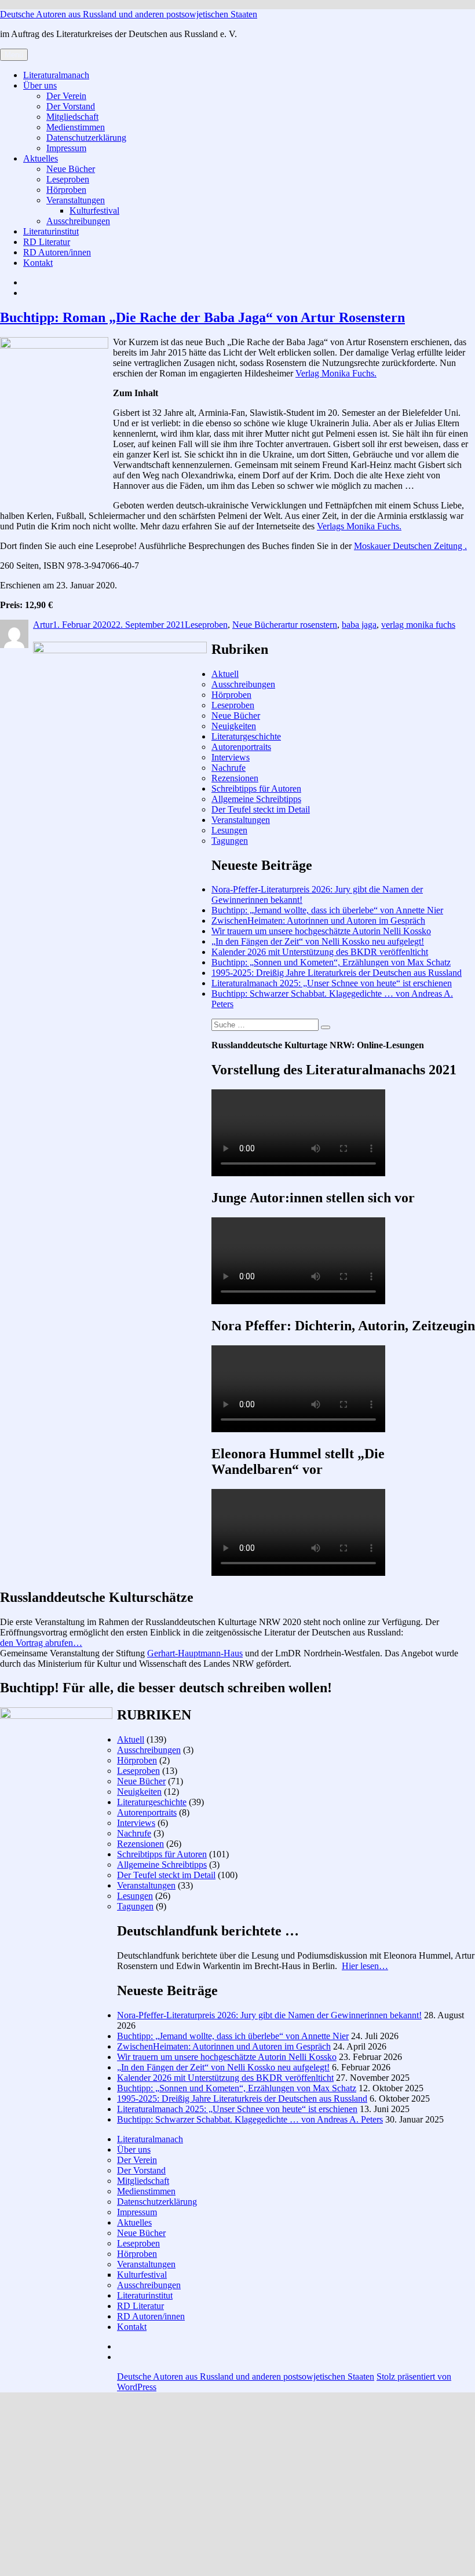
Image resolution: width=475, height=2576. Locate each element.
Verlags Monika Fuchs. (359, 526)
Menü (14, 55)
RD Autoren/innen (57, 252)
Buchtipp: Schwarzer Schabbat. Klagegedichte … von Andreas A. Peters (250, 2119)
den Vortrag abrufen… (41, 1643)
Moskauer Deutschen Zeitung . (410, 546)
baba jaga (359, 625)
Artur (43, 625)
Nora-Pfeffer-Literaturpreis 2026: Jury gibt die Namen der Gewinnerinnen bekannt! (269, 2015)
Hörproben (66, 190)
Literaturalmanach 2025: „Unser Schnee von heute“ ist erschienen (332, 983)
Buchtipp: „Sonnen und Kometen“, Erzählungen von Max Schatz (331, 962)
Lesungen (229, 830)
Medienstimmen (76, 127)
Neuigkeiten (234, 726)
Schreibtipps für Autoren (256, 788)
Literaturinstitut (51, 231)
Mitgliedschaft (72, 117)
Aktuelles (41, 158)
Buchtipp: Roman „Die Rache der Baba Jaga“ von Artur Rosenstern (202, 317)
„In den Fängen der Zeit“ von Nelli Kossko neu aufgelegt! (318, 941)
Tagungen (230, 841)
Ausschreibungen (78, 221)
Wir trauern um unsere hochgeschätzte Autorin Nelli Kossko (321, 931)
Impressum (66, 148)
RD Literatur (47, 242)
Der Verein (66, 96)
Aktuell (225, 674)
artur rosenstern (309, 625)
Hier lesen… (365, 1966)
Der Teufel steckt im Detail (261, 809)
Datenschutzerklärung (86, 138)
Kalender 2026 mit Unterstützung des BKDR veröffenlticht (320, 952)
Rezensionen (235, 778)
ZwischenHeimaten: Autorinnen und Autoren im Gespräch (318, 921)
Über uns (40, 85)
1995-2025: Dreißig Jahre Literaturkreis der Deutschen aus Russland (337, 973)
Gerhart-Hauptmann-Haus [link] (195, 1653)
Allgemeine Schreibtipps (256, 799)
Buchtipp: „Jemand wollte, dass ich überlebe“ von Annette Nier (327, 910)
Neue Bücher (71, 169)
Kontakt (38, 263)
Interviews (231, 757)
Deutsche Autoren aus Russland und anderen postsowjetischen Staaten (129, 14)
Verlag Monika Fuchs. (336, 373)
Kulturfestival (94, 211)
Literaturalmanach (56, 75)
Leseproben (68, 179)
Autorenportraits (241, 747)
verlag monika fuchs (418, 625)
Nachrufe (229, 768)
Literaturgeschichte (246, 736)
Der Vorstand (71, 106)
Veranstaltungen (76, 200)
